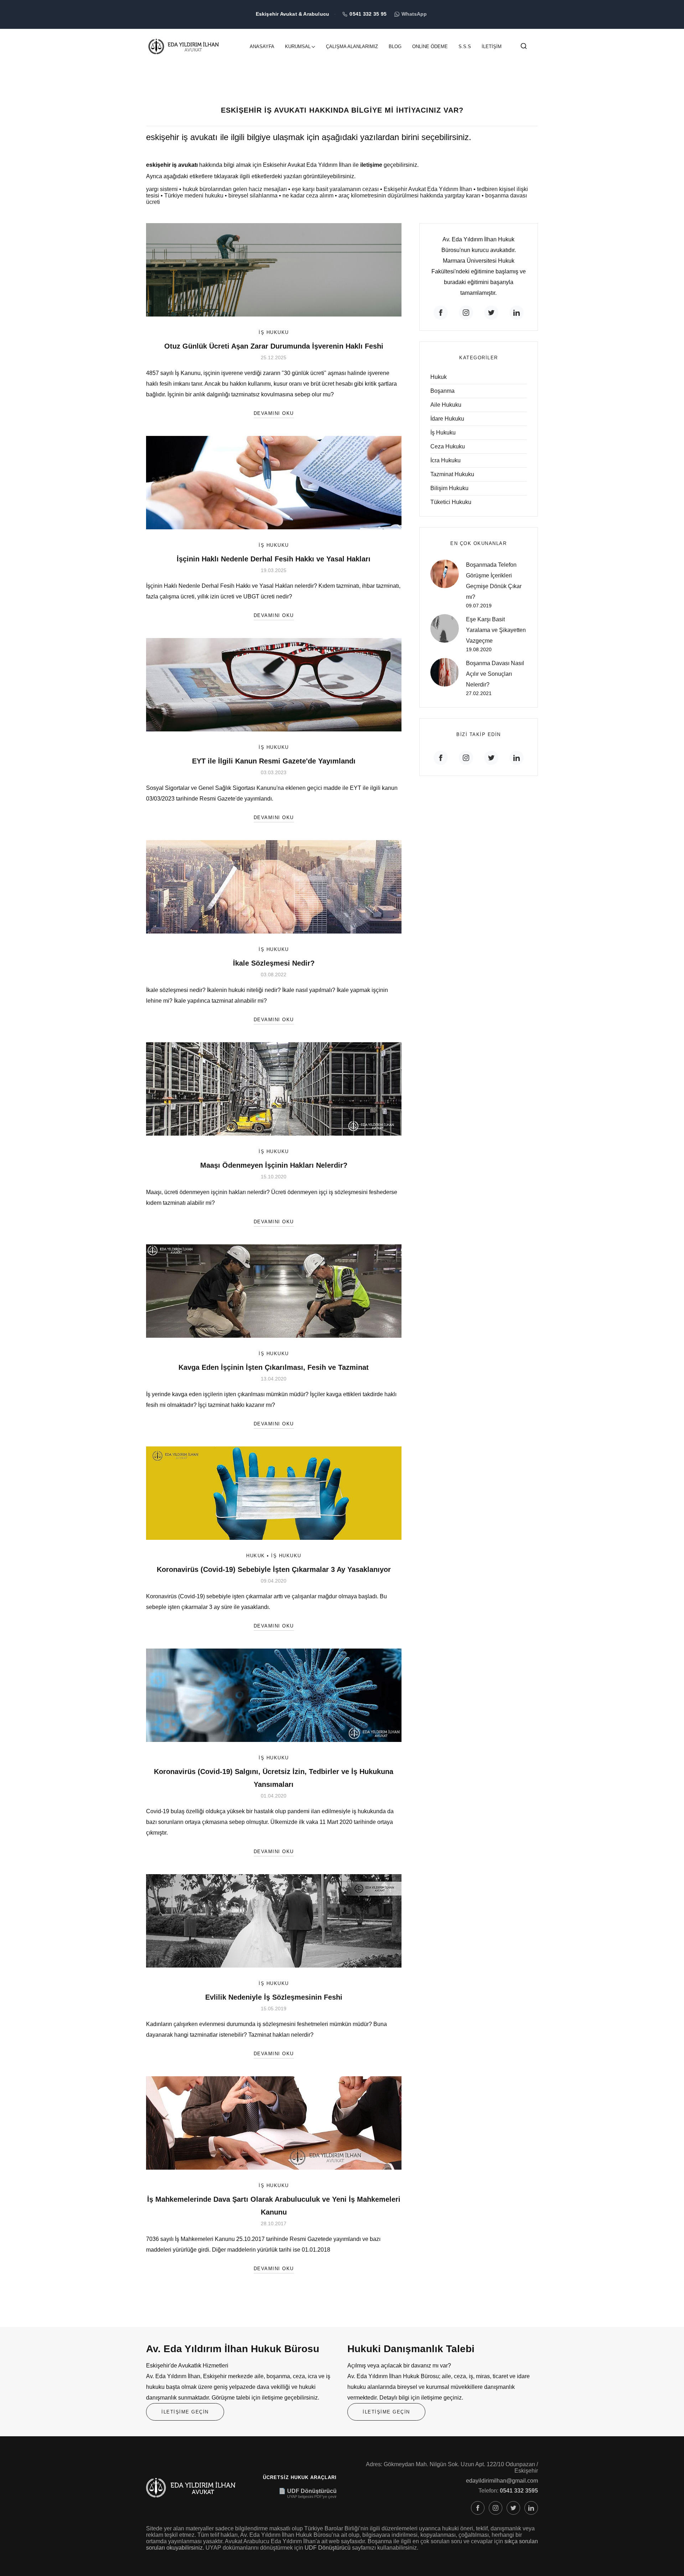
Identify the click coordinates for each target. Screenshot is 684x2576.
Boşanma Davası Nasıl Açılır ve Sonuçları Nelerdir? (495, 674)
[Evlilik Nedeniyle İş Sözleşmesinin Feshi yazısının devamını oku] (274, 1920)
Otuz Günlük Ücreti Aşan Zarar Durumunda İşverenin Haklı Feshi (274, 346)
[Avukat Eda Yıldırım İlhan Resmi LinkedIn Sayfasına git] (517, 313)
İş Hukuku (274, 332)
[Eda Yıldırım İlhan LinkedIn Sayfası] (531, 2508)
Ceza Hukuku (448, 446)
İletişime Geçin (185, 2412)
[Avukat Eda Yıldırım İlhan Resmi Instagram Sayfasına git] (466, 313)
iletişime (371, 165)
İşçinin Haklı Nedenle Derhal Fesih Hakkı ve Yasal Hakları (274, 559)
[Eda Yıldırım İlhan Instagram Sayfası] (496, 2508)
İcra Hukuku (445, 460)
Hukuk (256, 1556)
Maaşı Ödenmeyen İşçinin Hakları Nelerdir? (274, 1165)
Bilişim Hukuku (449, 488)
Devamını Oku (274, 413)
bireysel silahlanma (253, 196)
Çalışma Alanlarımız (352, 47)
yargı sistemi (162, 189)
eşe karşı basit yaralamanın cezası (335, 189)
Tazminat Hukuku (452, 474)
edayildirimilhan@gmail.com (502, 2481)
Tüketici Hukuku (451, 502)
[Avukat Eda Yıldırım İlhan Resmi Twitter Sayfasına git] (491, 313)
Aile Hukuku (446, 405)
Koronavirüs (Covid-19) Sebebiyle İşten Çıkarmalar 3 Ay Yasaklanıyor (274, 1569)
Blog (395, 47)
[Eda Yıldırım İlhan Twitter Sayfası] (513, 2508)
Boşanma (442, 391)
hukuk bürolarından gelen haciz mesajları (235, 189)
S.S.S (465, 47)
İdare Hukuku (447, 419)
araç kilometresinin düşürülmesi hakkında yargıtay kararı (409, 196)
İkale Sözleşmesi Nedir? (274, 963)
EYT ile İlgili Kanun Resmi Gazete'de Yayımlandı (274, 761)
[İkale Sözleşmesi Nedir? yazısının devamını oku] (274, 886)
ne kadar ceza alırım (308, 196)
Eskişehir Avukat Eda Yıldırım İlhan (428, 189)
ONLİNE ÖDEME (430, 47)
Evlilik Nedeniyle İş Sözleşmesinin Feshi (274, 1997)
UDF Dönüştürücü (328, 2548)
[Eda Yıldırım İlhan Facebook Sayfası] (478, 2508)
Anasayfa (262, 47)
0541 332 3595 (519, 2491)
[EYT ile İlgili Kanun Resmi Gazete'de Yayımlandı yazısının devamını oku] (274, 684)
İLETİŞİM (492, 47)
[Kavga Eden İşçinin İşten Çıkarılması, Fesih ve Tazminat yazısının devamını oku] (274, 1290)
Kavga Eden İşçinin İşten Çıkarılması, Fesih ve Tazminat (274, 1367)
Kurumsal (298, 47)
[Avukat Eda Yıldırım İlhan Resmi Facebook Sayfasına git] (441, 313)
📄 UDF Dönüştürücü (308, 2491)
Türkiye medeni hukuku (194, 196)
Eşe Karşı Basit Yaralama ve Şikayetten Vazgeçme (496, 630)
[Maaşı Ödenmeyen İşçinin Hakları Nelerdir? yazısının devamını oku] (274, 1088)
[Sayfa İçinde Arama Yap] (524, 48)
